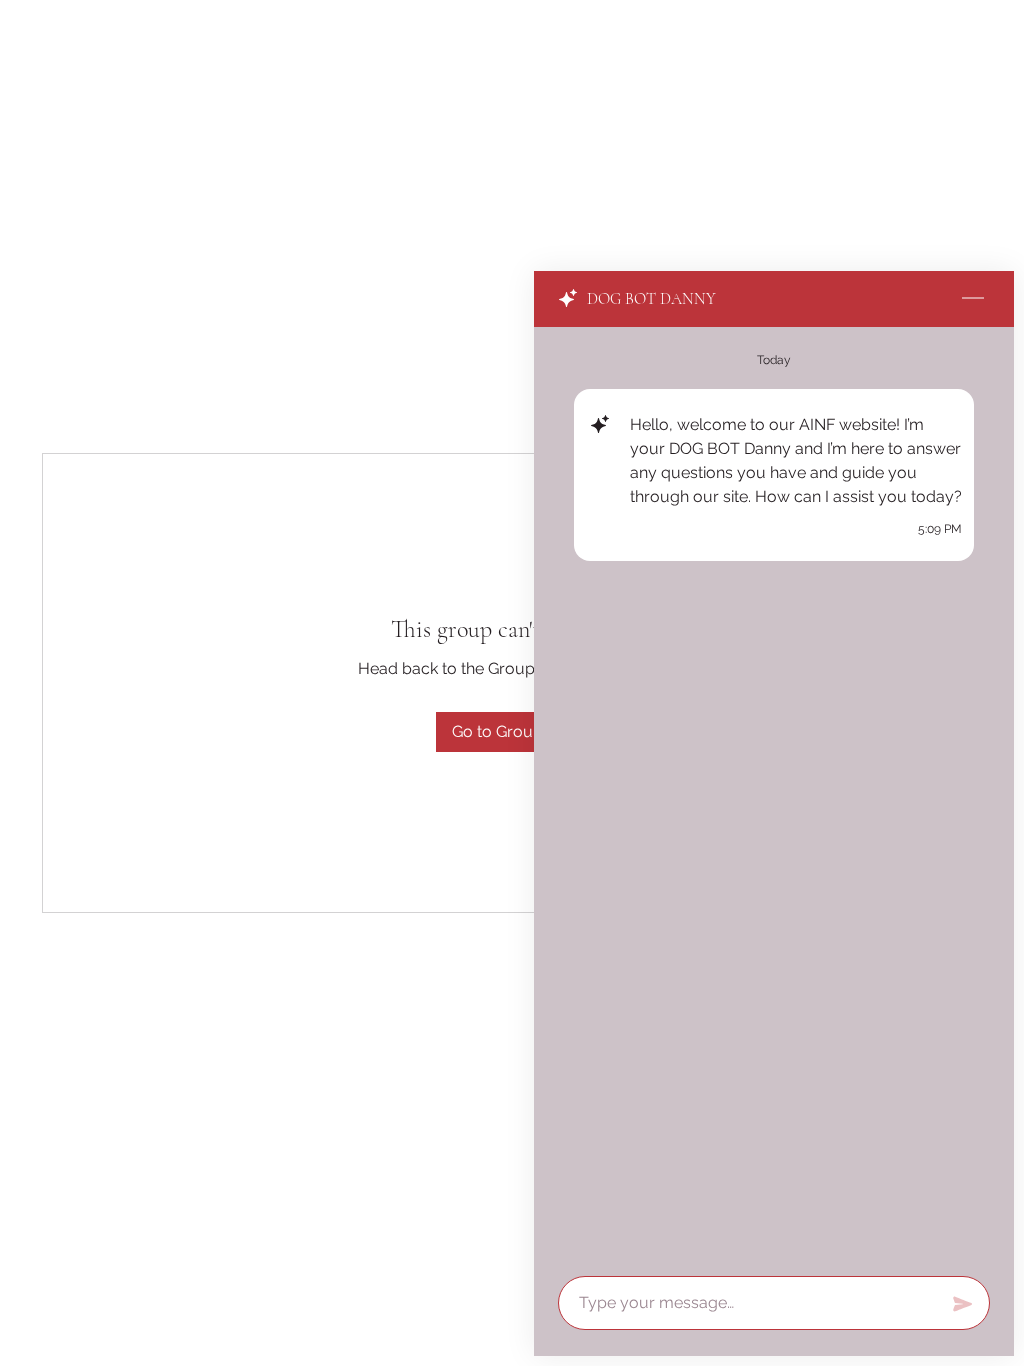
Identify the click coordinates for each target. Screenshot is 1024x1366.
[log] (774, 795)
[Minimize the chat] (973, 299)
